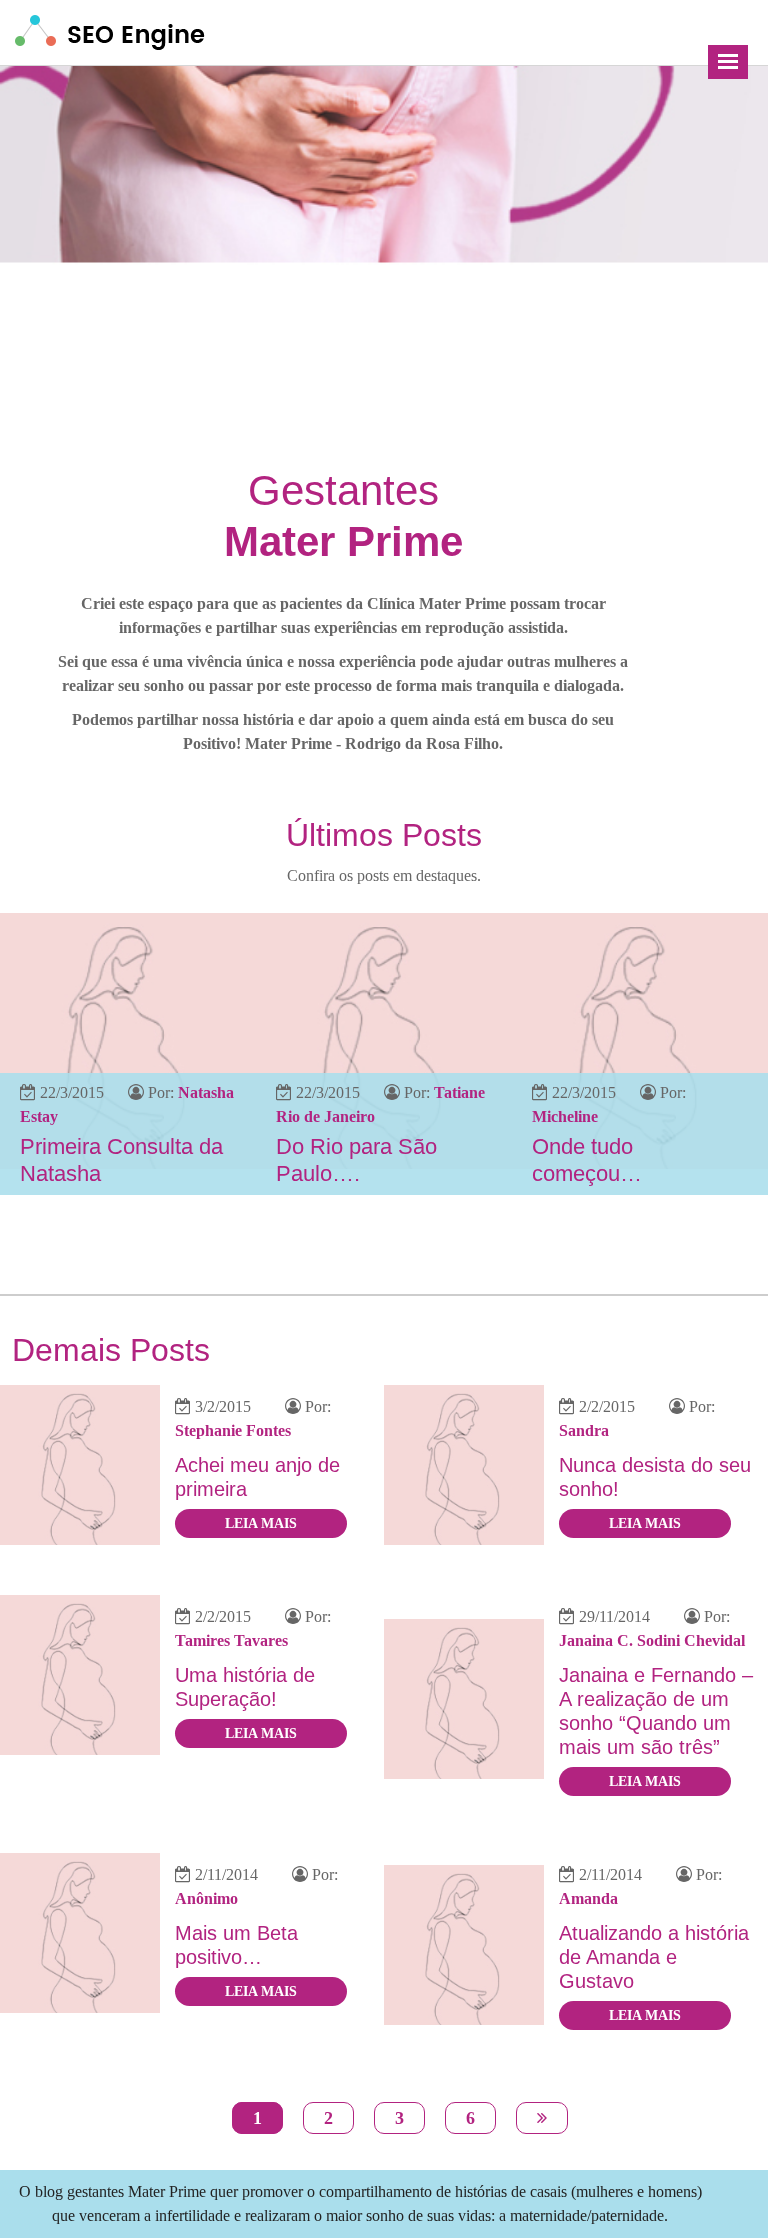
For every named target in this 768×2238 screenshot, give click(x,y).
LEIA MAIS (261, 1523)
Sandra (584, 1430)
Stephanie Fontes (233, 1430)
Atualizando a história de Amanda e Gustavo (654, 1957)
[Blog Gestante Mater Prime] (110, 30)
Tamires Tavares (231, 1640)
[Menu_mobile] (728, 62)
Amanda (588, 1898)
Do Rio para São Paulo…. (356, 1159)
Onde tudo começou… (587, 1159)
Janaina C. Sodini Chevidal (652, 1640)
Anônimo (206, 1898)
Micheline (565, 1116)
